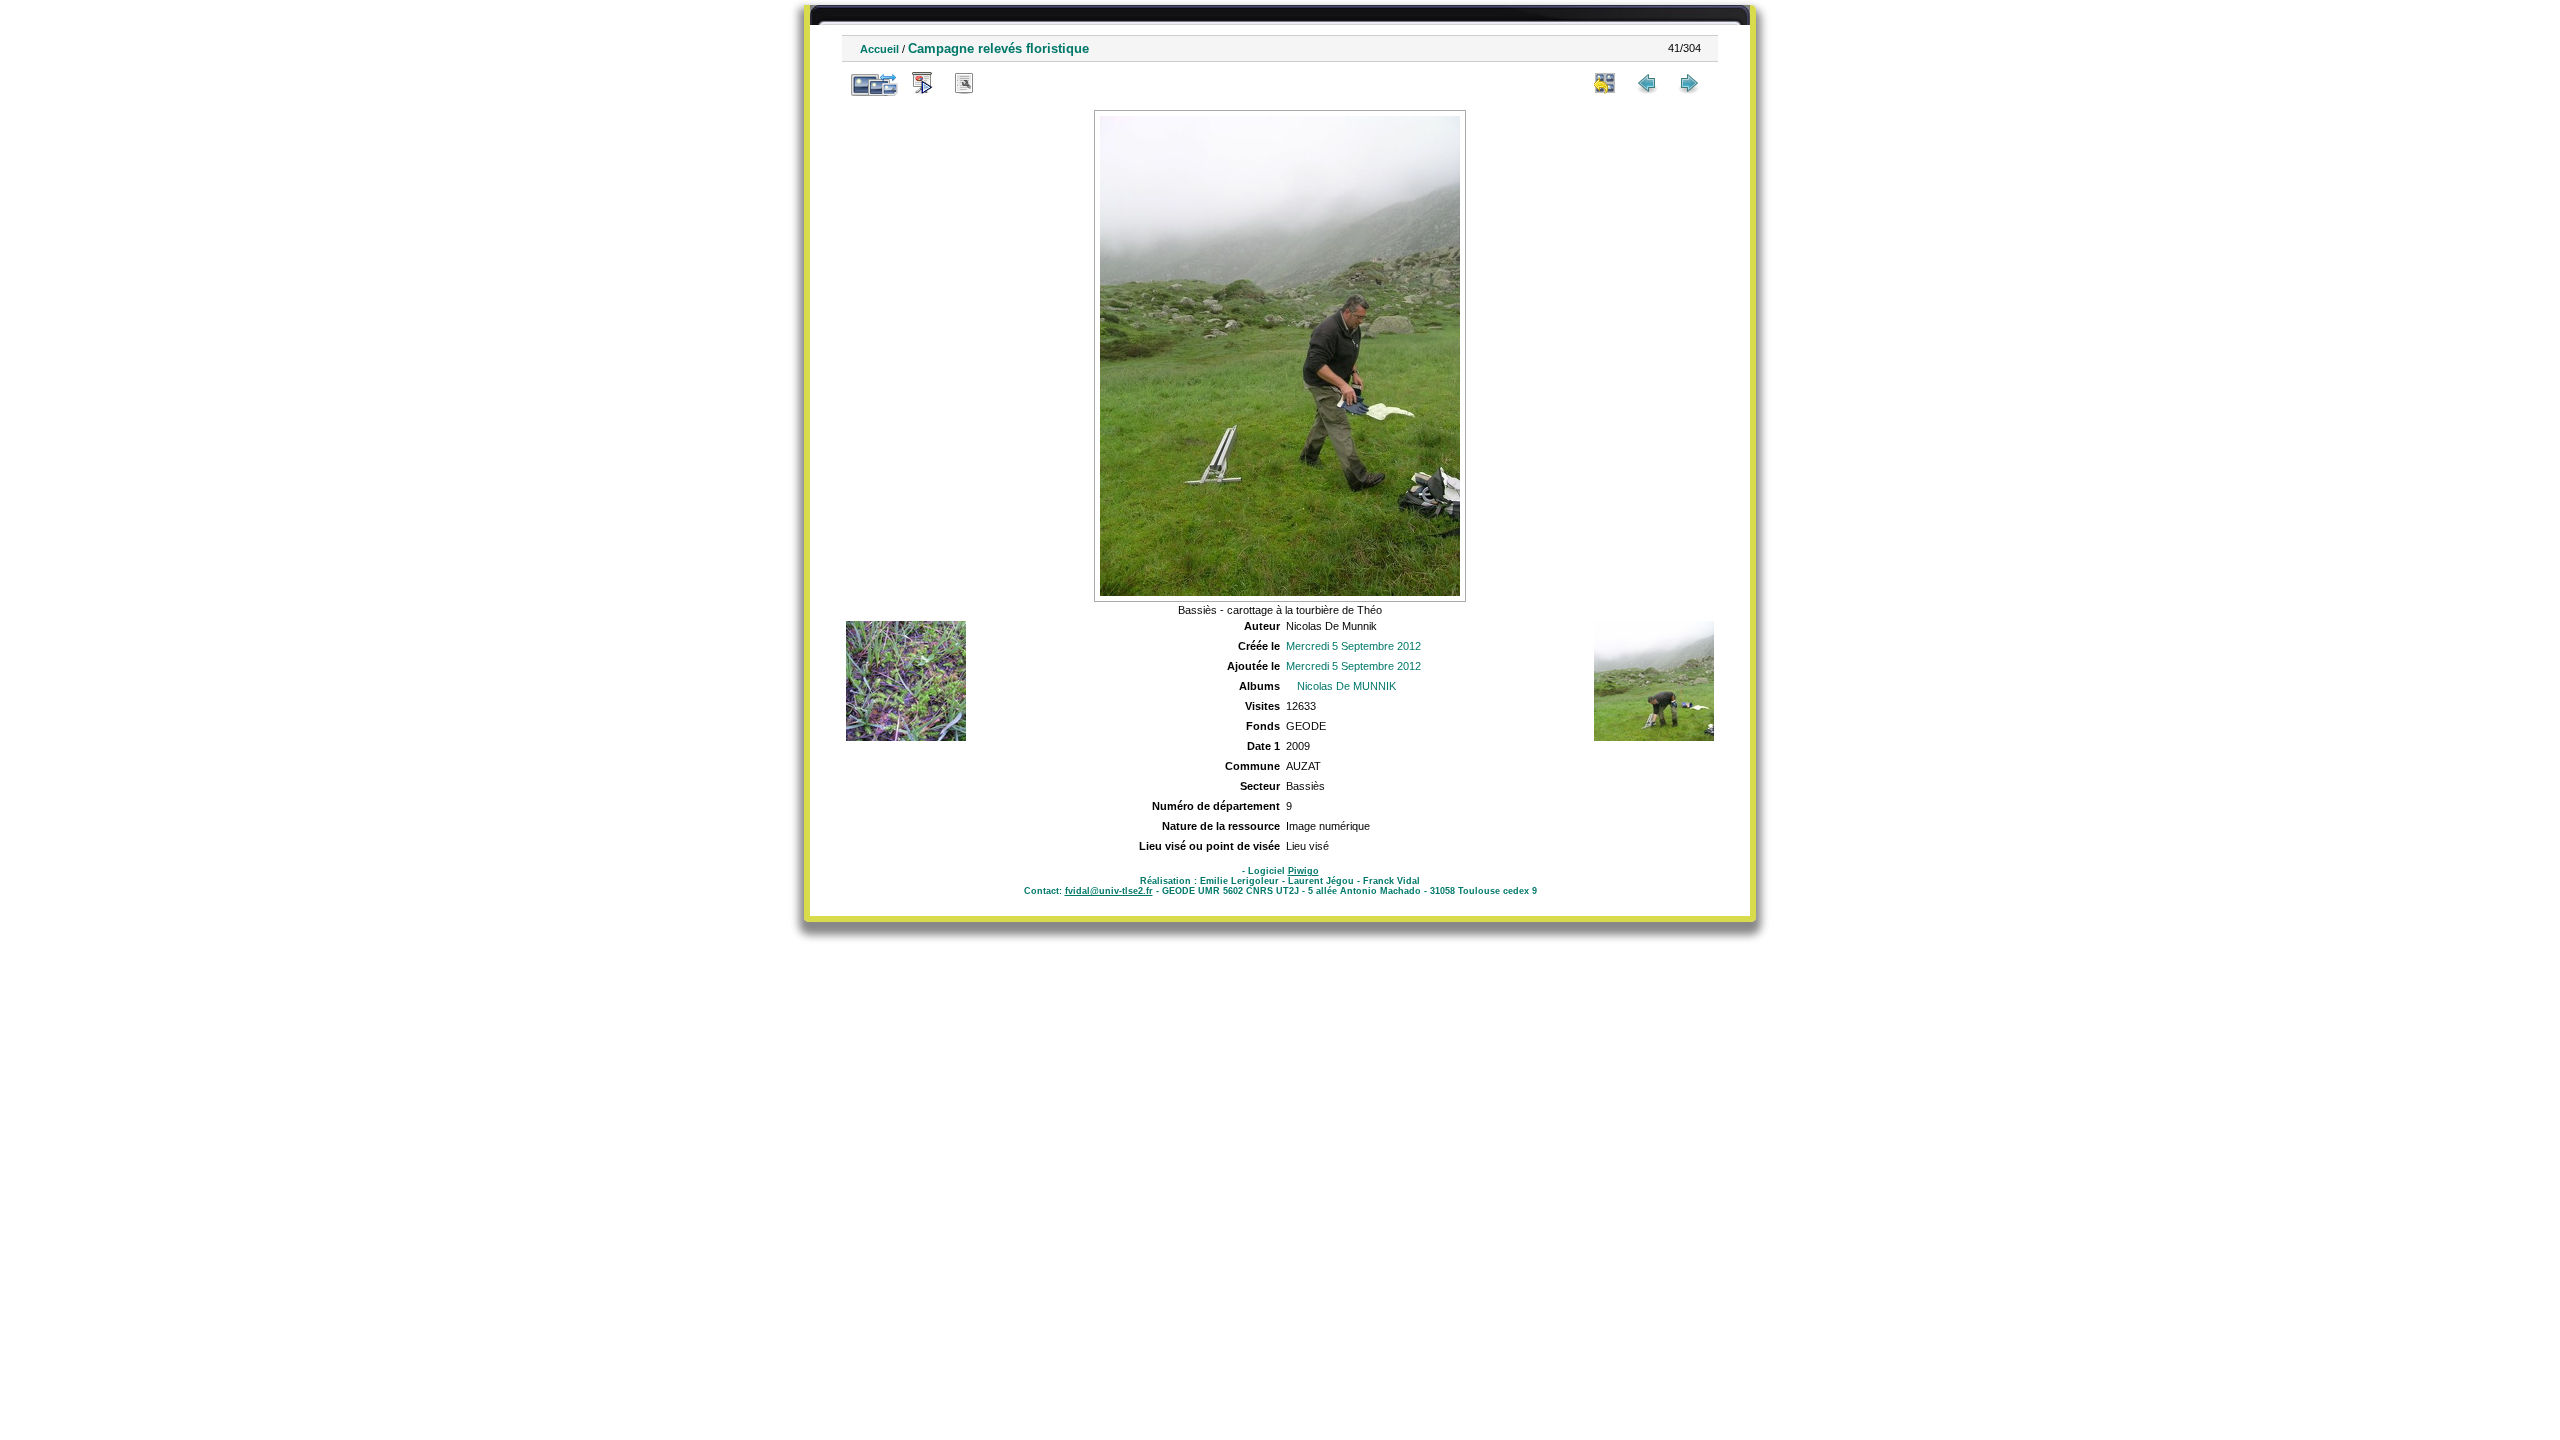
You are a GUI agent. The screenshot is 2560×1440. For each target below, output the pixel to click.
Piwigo (1303, 871)
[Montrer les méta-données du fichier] (964, 83)
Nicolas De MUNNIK (1346, 686)
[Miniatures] (1605, 83)
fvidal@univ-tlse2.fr (1109, 891)
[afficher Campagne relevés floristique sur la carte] (1006, 83)
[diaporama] (922, 83)
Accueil (879, 49)
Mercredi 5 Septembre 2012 (1353, 646)
